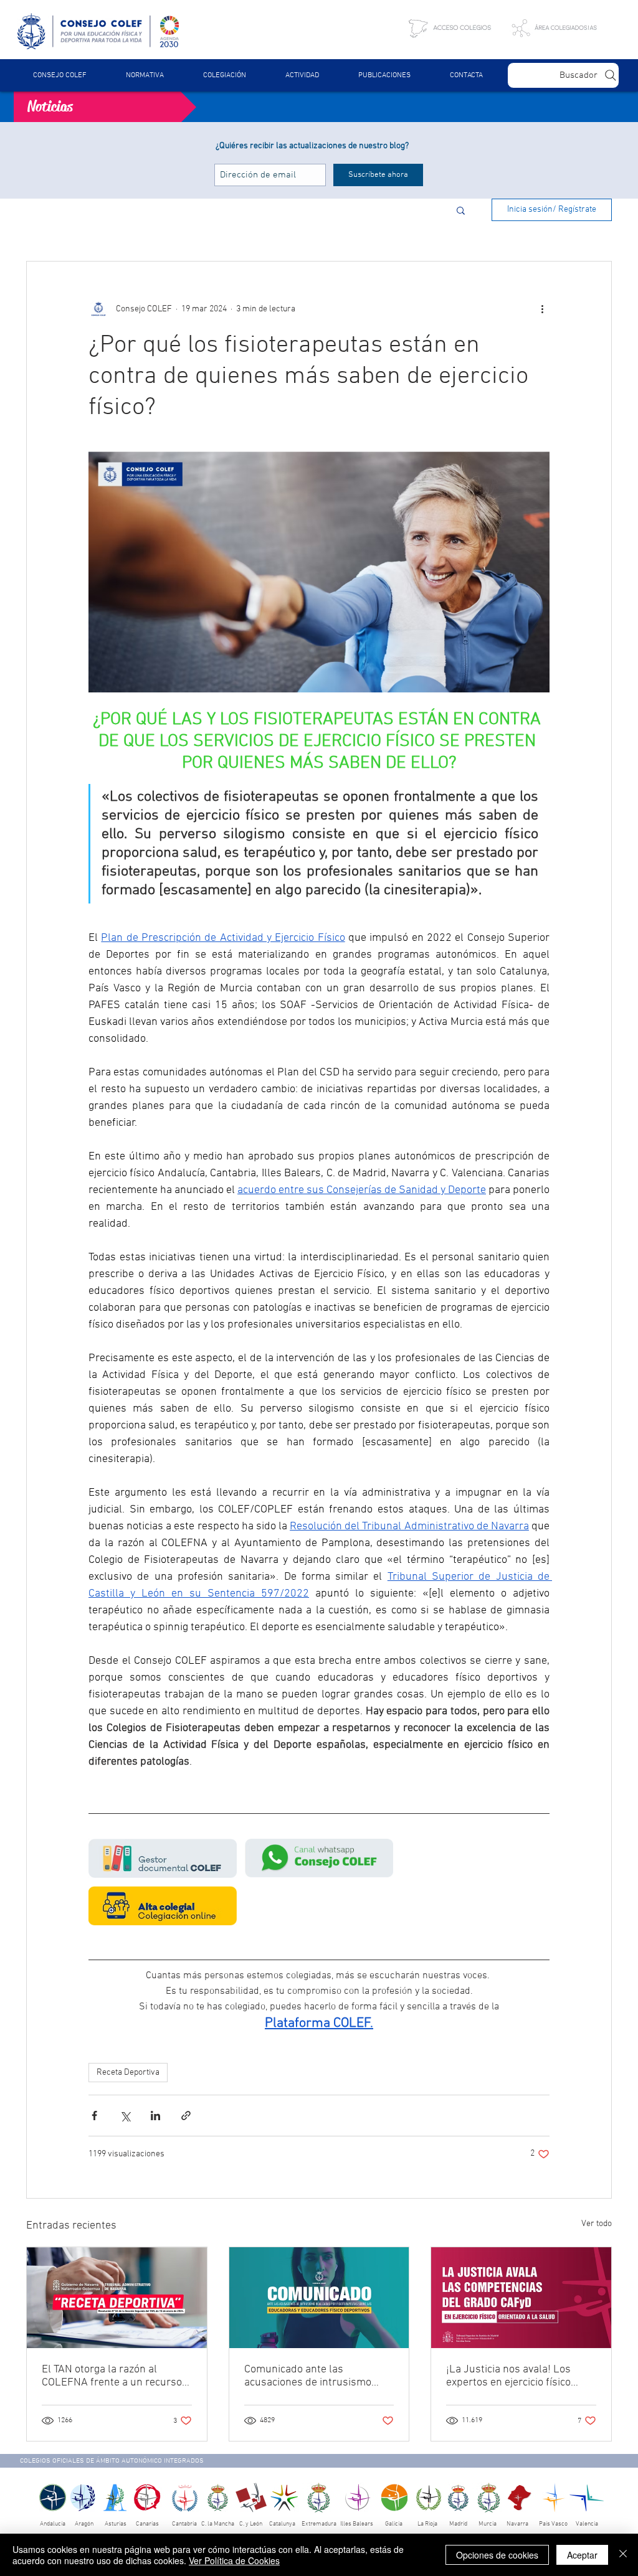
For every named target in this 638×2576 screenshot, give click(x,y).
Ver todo (597, 2224)
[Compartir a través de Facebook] (94, 2116)
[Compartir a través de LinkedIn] (155, 2116)
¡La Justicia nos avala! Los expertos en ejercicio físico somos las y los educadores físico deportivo (512, 2376)
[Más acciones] (542, 309)
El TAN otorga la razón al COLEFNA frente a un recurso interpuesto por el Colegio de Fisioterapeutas (112, 2376)
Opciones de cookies (497, 2555)
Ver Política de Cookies (234, 2560)
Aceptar (582, 2555)
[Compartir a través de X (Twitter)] (125, 2116)
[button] (145, 75)
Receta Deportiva (128, 2073)
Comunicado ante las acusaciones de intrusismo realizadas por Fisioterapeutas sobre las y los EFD (317, 2376)
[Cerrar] (623, 2555)
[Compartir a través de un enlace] (186, 2116)
